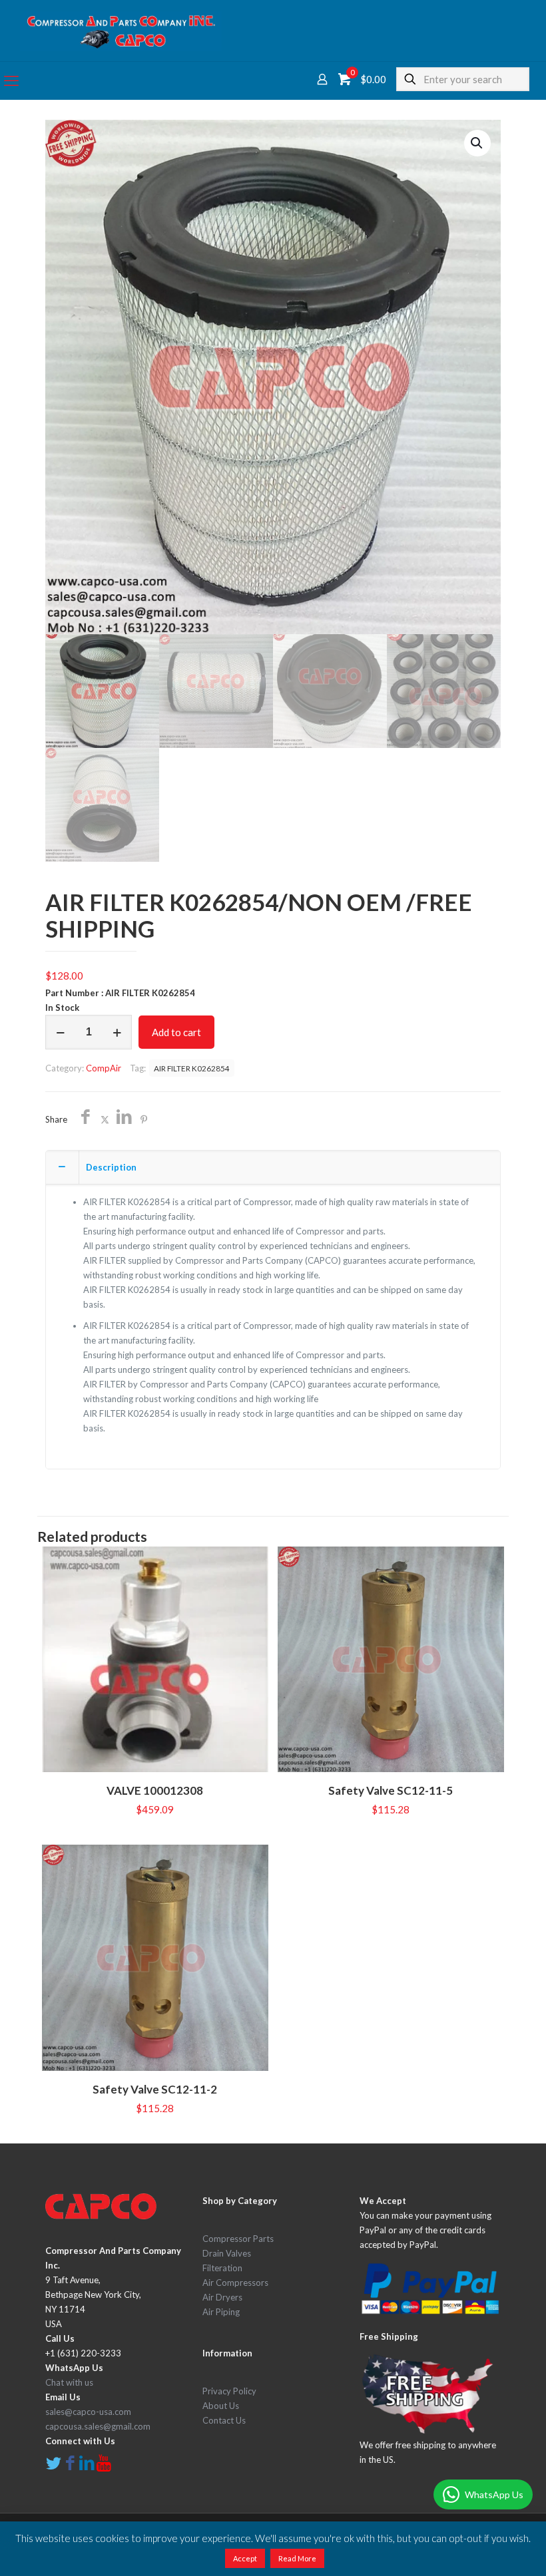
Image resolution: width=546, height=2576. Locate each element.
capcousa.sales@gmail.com (98, 2426)
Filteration (222, 2268)
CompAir (104, 1068)
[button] (477, 143)
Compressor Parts (238, 2239)
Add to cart (176, 1032)
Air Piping (221, 2312)
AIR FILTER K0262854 (192, 1068)
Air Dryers (222, 2297)
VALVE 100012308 (155, 1790)
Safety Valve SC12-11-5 (391, 1790)
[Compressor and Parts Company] (121, 31)
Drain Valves (227, 2253)
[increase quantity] (117, 1032)
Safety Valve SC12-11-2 (155, 2089)
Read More (297, 2558)
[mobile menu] (11, 81)
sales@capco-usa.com (88, 2412)
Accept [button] (245, 2558)
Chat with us (69, 2382)
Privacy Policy (229, 2391)
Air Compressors (235, 2283)
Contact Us (224, 2420)
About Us (221, 2406)
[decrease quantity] (60, 1032)
